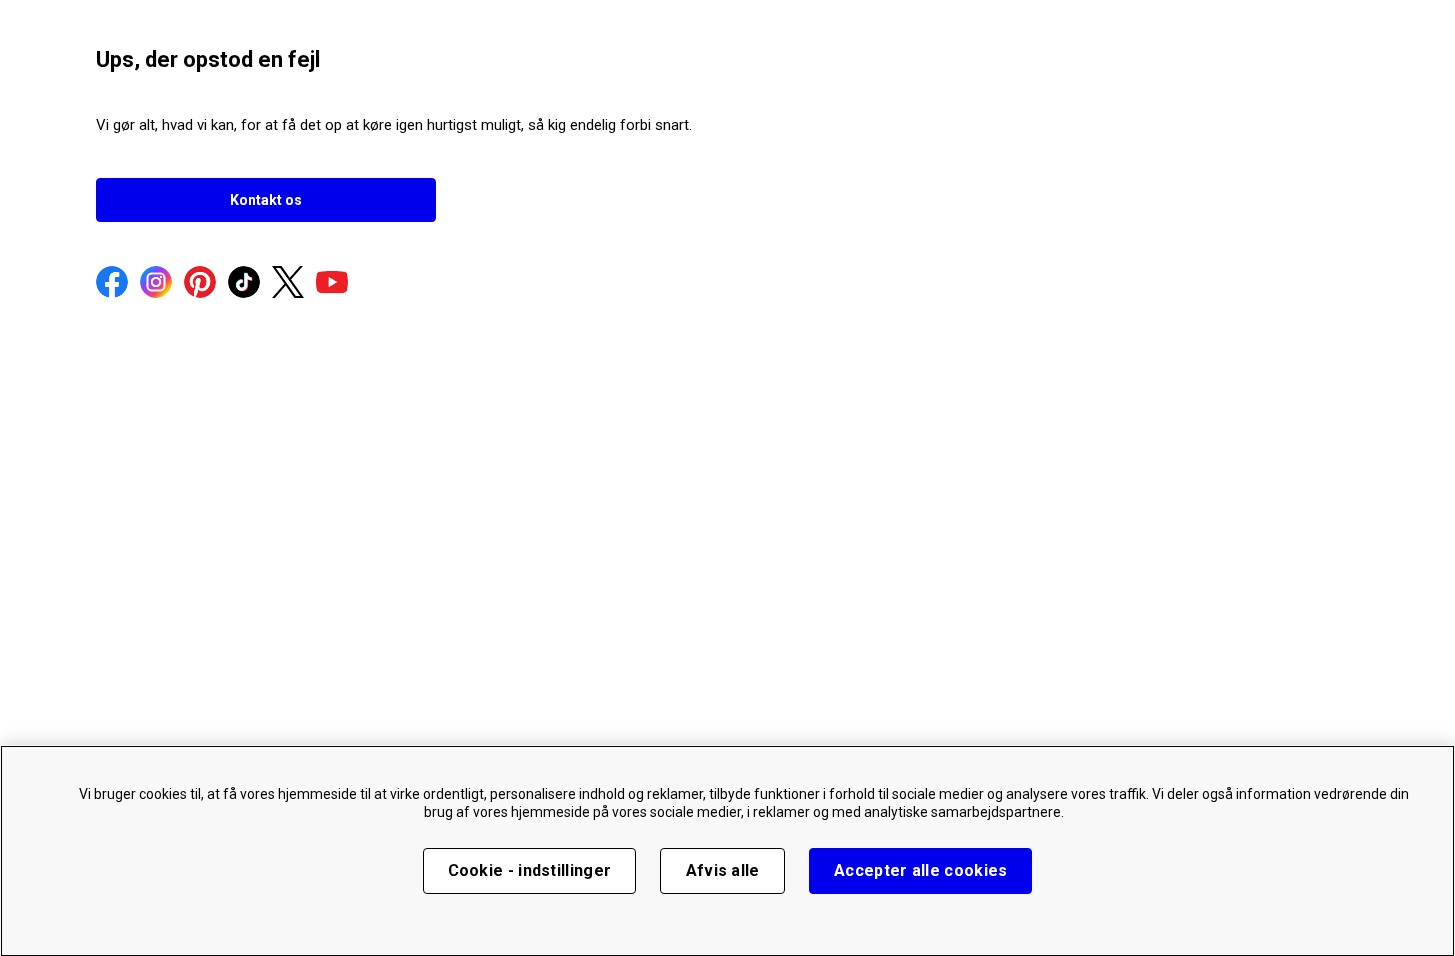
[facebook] (112, 284)
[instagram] (156, 284)
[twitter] (288, 284)
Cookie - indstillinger (530, 870)
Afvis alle (723, 870)
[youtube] (332, 284)
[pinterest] (200, 284)
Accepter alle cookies (920, 870)
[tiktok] (244, 284)
